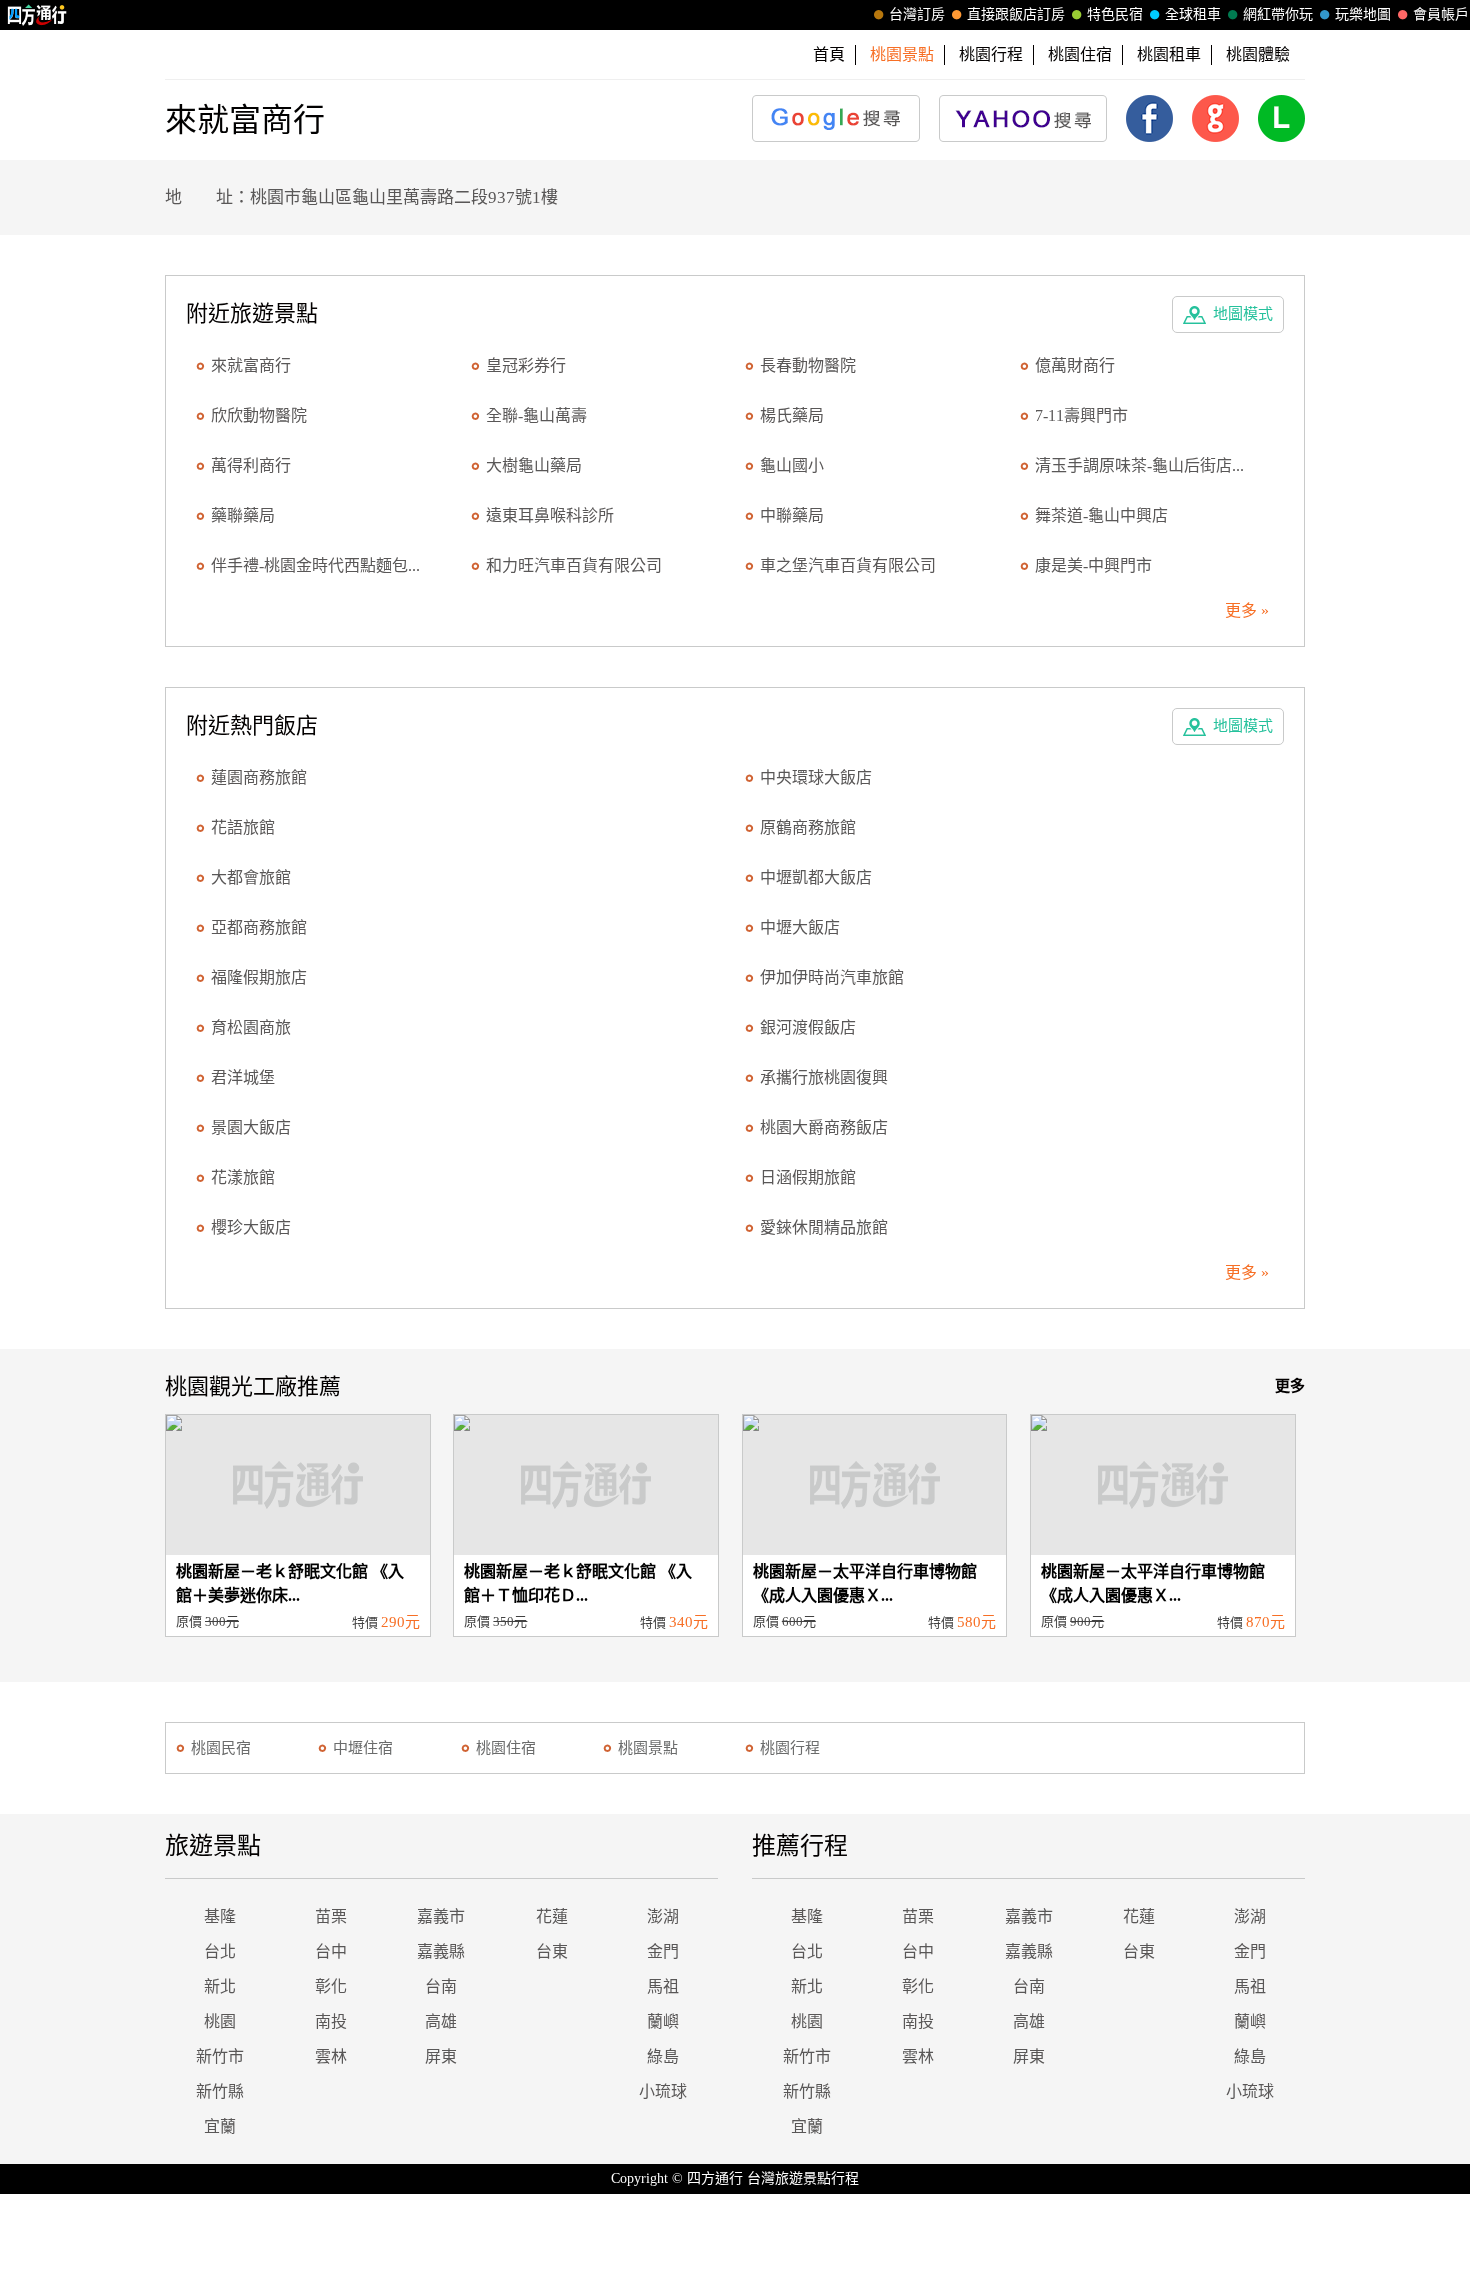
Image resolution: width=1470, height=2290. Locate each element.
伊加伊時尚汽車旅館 (832, 977)
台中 (331, 1951)
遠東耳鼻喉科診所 (550, 515)
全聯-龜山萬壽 (536, 415)
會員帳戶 (1441, 14)
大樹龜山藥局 (534, 465)
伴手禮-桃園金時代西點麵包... (315, 565)
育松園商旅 (251, 1027)
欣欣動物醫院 (259, 415)
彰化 (331, 1986)
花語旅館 (243, 827)
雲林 (331, 2056)
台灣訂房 (917, 14)
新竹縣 (220, 2091)
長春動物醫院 (808, 365)
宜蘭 (220, 2126)
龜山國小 (792, 465)
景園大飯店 (251, 1127)
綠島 (663, 2056)
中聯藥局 (792, 515)
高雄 (441, 2021)
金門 (663, 1951)
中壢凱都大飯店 (816, 877)
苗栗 (331, 1916)
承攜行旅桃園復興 (824, 1077)
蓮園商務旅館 (259, 777)
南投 (331, 2021)
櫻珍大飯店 (251, 1227)
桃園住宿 (1080, 54)
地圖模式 (1243, 314)
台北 (220, 1951)
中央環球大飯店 (816, 777)
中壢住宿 (363, 1748)
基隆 (220, 1916)
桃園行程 (991, 54)
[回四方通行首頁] (37, 15)
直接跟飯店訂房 (1016, 14)
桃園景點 (648, 1748)
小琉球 (663, 2091)
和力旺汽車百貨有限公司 (574, 565)
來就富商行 (251, 365)
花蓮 (552, 1916)
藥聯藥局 (243, 515)
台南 (441, 1986)
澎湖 (663, 1916)
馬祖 (663, 1986)
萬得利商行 (251, 465)
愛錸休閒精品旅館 (824, 1227)
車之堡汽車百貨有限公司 (848, 565)
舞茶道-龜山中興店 (1101, 515)
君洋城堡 (243, 1077)
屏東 (441, 2056)
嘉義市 (441, 1916)
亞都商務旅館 (259, 927)
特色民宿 (1115, 14)
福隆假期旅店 (259, 977)
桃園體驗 (1258, 54)
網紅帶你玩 (1278, 14)
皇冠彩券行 (526, 365)
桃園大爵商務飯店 (824, 1127)
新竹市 (220, 2056)
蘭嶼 (663, 2021)
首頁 (829, 54)
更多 (1290, 1386)
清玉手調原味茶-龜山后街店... (1139, 465)
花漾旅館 (243, 1177)
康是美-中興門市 (1093, 565)
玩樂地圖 (1363, 14)
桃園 (220, 2021)
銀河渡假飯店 (808, 1027)
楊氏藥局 (792, 415)
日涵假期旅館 (808, 1177)
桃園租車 (1169, 54)
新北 (220, 1986)
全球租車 (1193, 14)
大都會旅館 (251, 877)
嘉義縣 (441, 1951)
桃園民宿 (221, 1748)
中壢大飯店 (800, 927)
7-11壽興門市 (1081, 415)
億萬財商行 (1075, 365)
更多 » (1247, 610)
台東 (552, 1951)
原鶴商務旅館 (808, 827)
